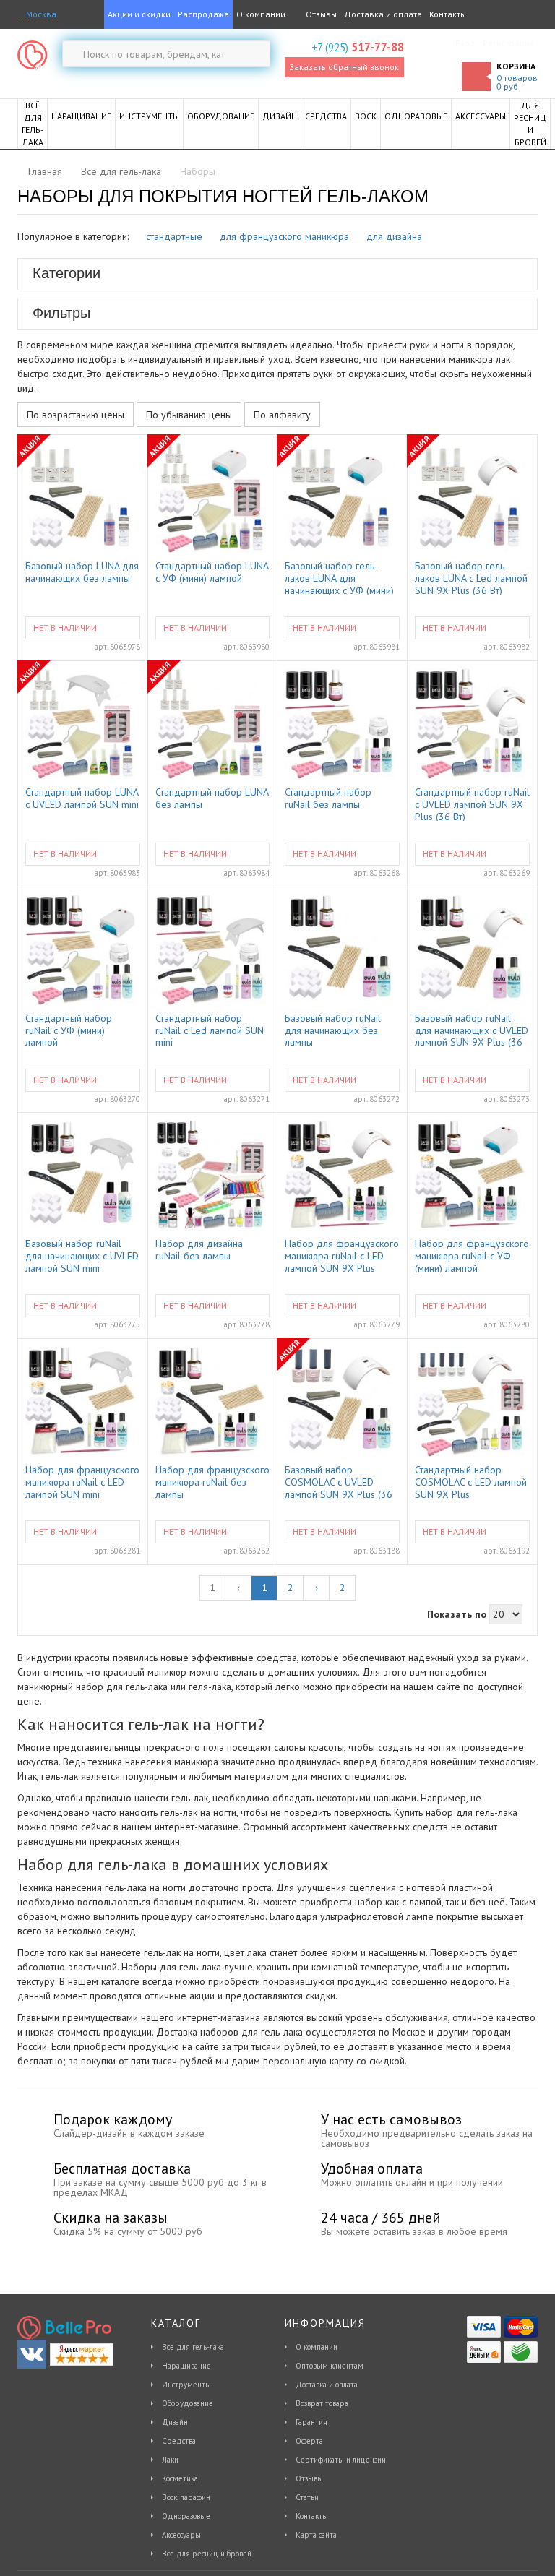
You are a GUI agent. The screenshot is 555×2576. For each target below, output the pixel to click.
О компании (261, 14)
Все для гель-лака (193, 2347)
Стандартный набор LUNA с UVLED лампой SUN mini (82, 798)
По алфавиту (282, 415)
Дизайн (175, 2422)
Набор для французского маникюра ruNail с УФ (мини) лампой (472, 1255)
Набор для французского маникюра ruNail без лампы (212, 1481)
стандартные (174, 236)
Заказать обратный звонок (344, 67)
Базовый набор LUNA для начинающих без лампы (82, 572)
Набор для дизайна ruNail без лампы (199, 1250)
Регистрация (508, 43)
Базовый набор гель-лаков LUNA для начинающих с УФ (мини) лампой (339, 577)
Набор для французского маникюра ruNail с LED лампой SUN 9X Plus (342, 1255)
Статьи (307, 2497)
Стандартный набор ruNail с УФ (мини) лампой (69, 1030)
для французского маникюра (284, 236)
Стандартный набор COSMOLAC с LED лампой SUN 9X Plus (471, 1481)
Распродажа (203, 14)
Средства (179, 2441)
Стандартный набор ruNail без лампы (328, 798)
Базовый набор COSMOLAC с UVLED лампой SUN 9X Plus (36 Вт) (339, 1481)
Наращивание (186, 2366)
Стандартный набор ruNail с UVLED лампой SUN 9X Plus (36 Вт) (472, 804)
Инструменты (186, 2385)
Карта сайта (316, 2535)
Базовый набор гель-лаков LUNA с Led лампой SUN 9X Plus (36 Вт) (471, 577)
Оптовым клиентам (330, 2366)
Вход (465, 43)
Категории (66, 273)
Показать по (457, 1614)
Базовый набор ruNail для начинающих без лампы (333, 1030)
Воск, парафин (186, 2497)
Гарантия (311, 2422)
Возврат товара (322, 2403)
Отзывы (320, 14)
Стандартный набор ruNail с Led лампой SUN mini (210, 1030)
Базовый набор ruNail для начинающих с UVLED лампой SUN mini (82, 1255)
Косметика (180, 2478)
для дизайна (394, 236)
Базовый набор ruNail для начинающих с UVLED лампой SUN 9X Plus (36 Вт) (472, 1030)
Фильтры (61, 313)
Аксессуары (181, 2535)
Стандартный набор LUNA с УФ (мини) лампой (212, 572)
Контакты (448, 14)
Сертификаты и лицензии (341, 2460)
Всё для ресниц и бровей (207, 2554)
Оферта (309, 2441)
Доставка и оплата (383, 14)
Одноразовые (186, 2516)
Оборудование (188, 2403)
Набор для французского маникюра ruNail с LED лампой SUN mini (82, 1481)
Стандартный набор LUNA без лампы (212, 798)
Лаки (170, 2460)
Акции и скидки (139, 14)
